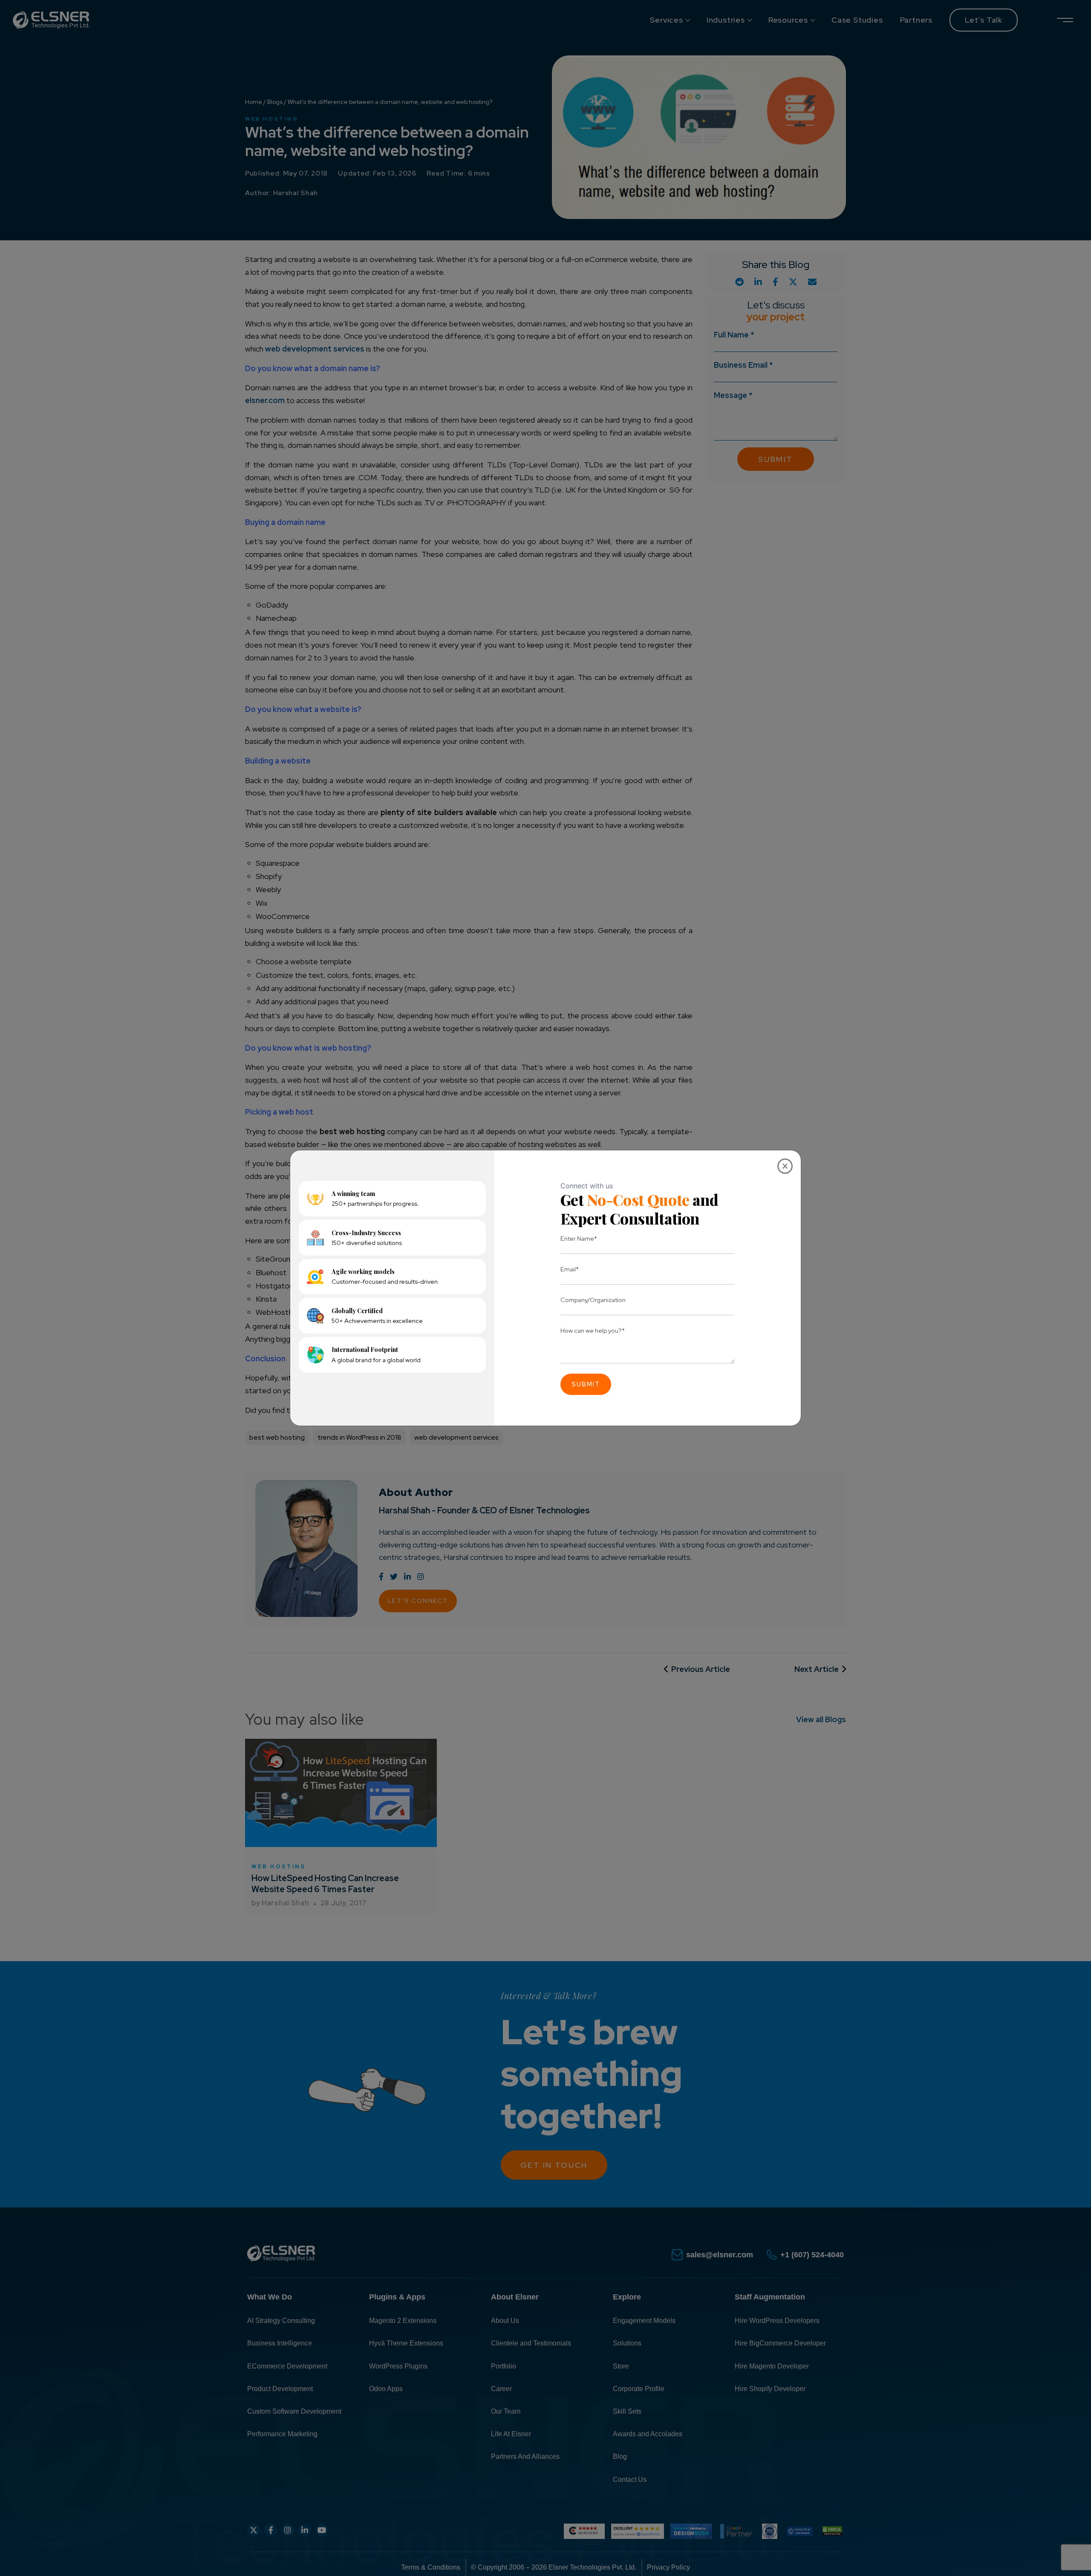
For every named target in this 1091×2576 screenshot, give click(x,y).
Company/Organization (593, 1300)
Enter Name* (579, 1238)
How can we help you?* (593, 1330)
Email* (570, 1269)
